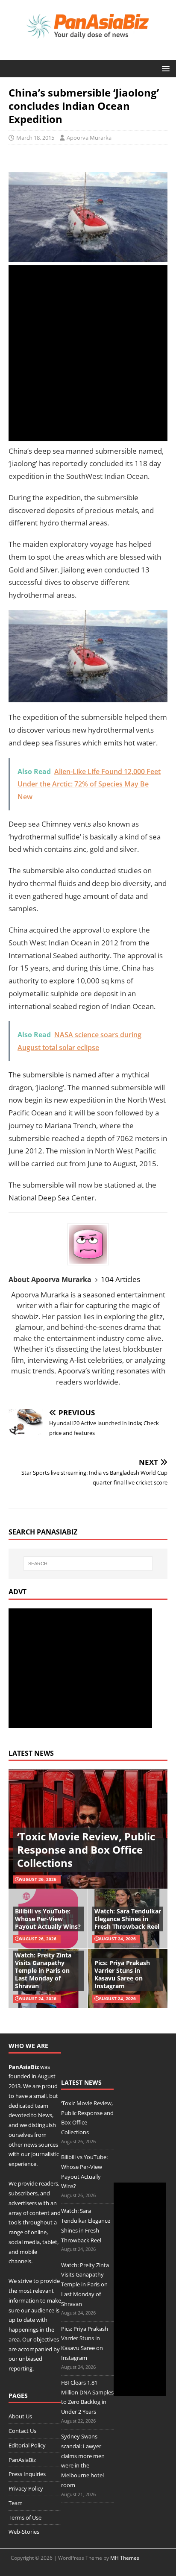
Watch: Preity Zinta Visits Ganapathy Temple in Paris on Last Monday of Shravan (43, 1971)
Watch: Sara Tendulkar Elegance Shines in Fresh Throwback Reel (128, 1919)
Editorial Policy (27, 2445)
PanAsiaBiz (24, 2067)
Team (16, 2503)
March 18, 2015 (35, 138)
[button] (164, 68)
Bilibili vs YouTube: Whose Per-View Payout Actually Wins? (48, 1919)
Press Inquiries (27, 2474)
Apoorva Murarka (89, 138)
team (42, 2106)
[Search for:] (88, 1564)
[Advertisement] (88, 353)
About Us (20, 2416)
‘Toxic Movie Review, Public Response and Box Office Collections (86, 1850)
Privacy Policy (26, 2488)
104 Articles (120, 1279)
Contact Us (22, 2431)
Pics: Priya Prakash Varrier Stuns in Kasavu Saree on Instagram (122, 1975)
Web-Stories (24, 2532)
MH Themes (125, 2558)
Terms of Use (25, 2517)
